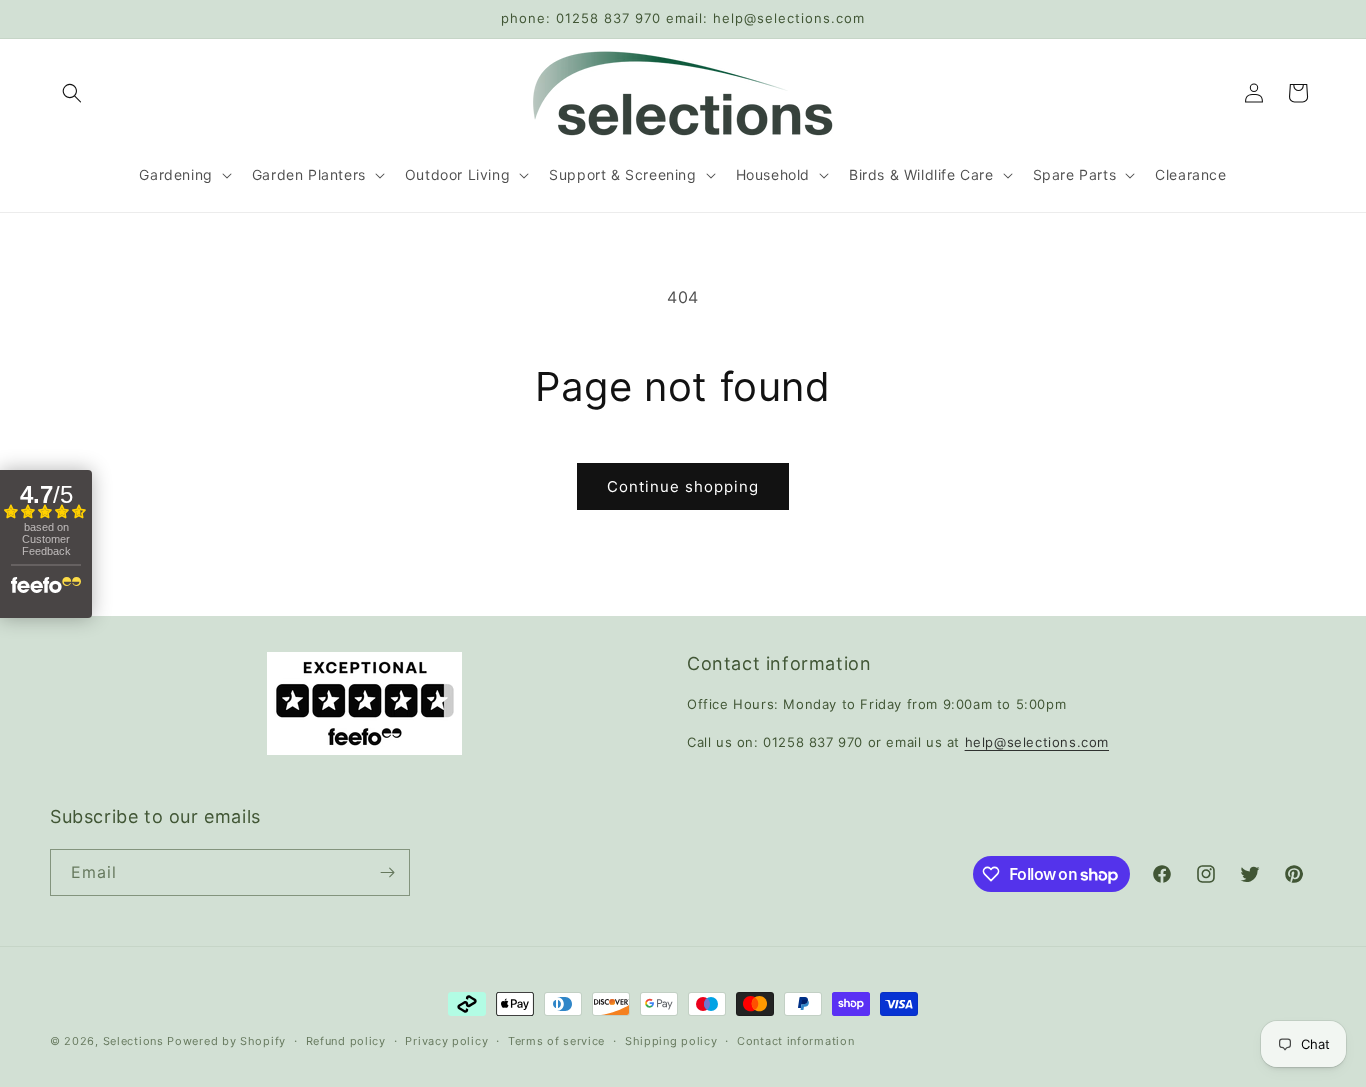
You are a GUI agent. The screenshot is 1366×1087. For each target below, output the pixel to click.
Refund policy (346, 1041)
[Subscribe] (387, 872)
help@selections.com (1037, 742)
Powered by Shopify (226, 1041)
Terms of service (556, 1041)
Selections (133, 1041)
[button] (72, 93)
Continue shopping (683, 486)
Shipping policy (671, 1041)
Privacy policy (446, 1041)
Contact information (795, 1041)
